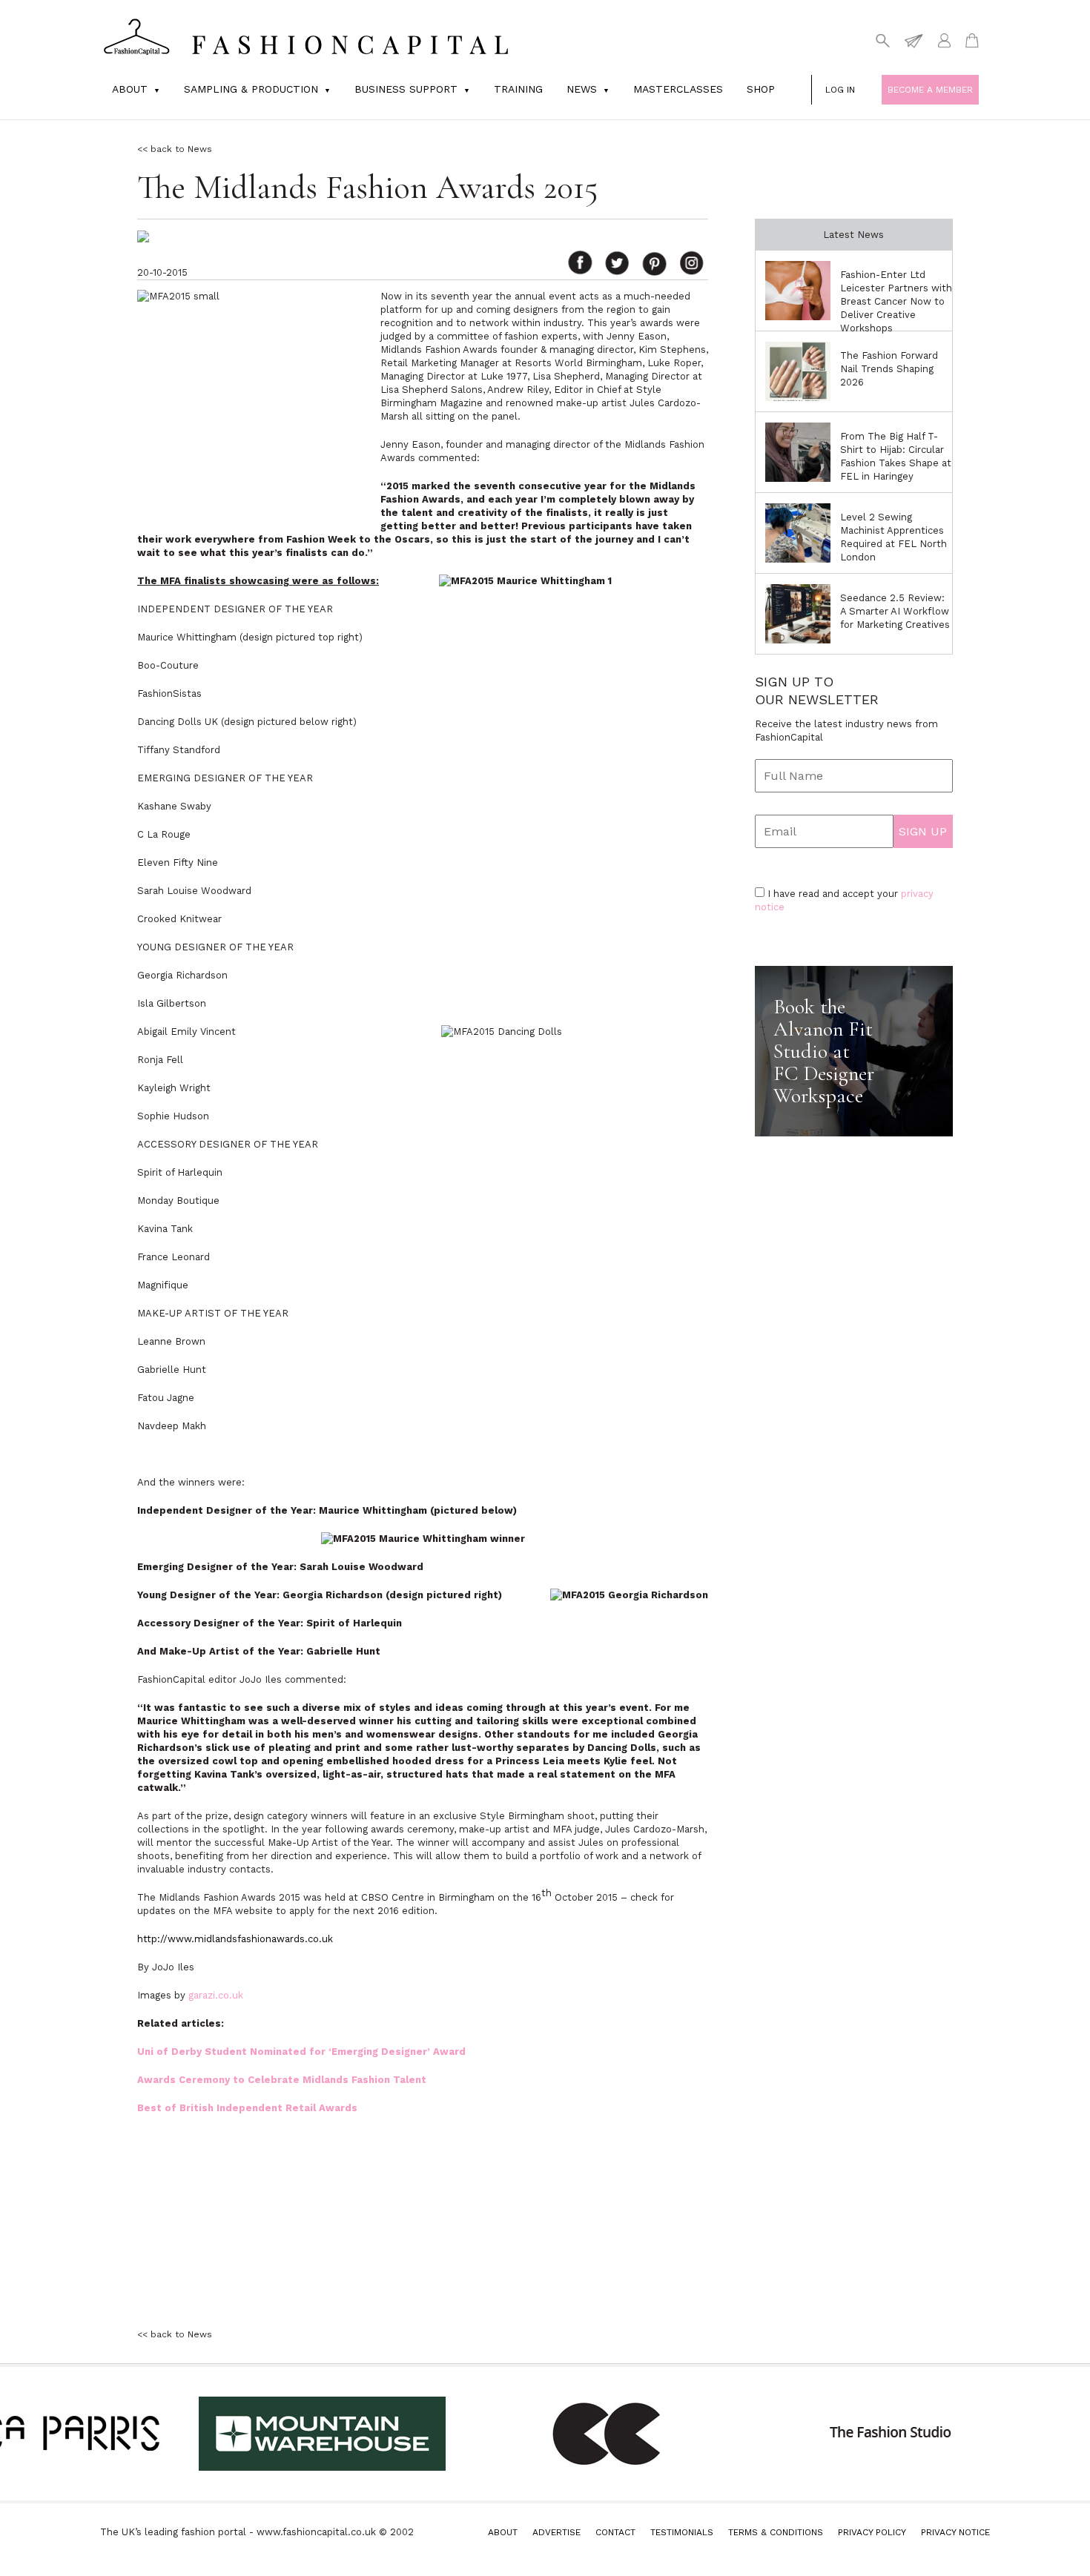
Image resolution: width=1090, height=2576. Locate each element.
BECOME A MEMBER (930, 90)
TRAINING (518, 89)
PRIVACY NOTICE (955, 2532)
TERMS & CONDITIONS (776, 2532)
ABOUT (503, 2532)
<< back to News (175, 149)
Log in (840, 90)
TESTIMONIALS (682, 2532)
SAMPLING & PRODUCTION (251, 89)
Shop (761, 89)
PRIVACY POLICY (872, 2532)
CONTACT (615, 2532)
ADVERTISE (556, 2532)
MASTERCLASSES (678, 89)
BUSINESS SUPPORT (406, 89)
